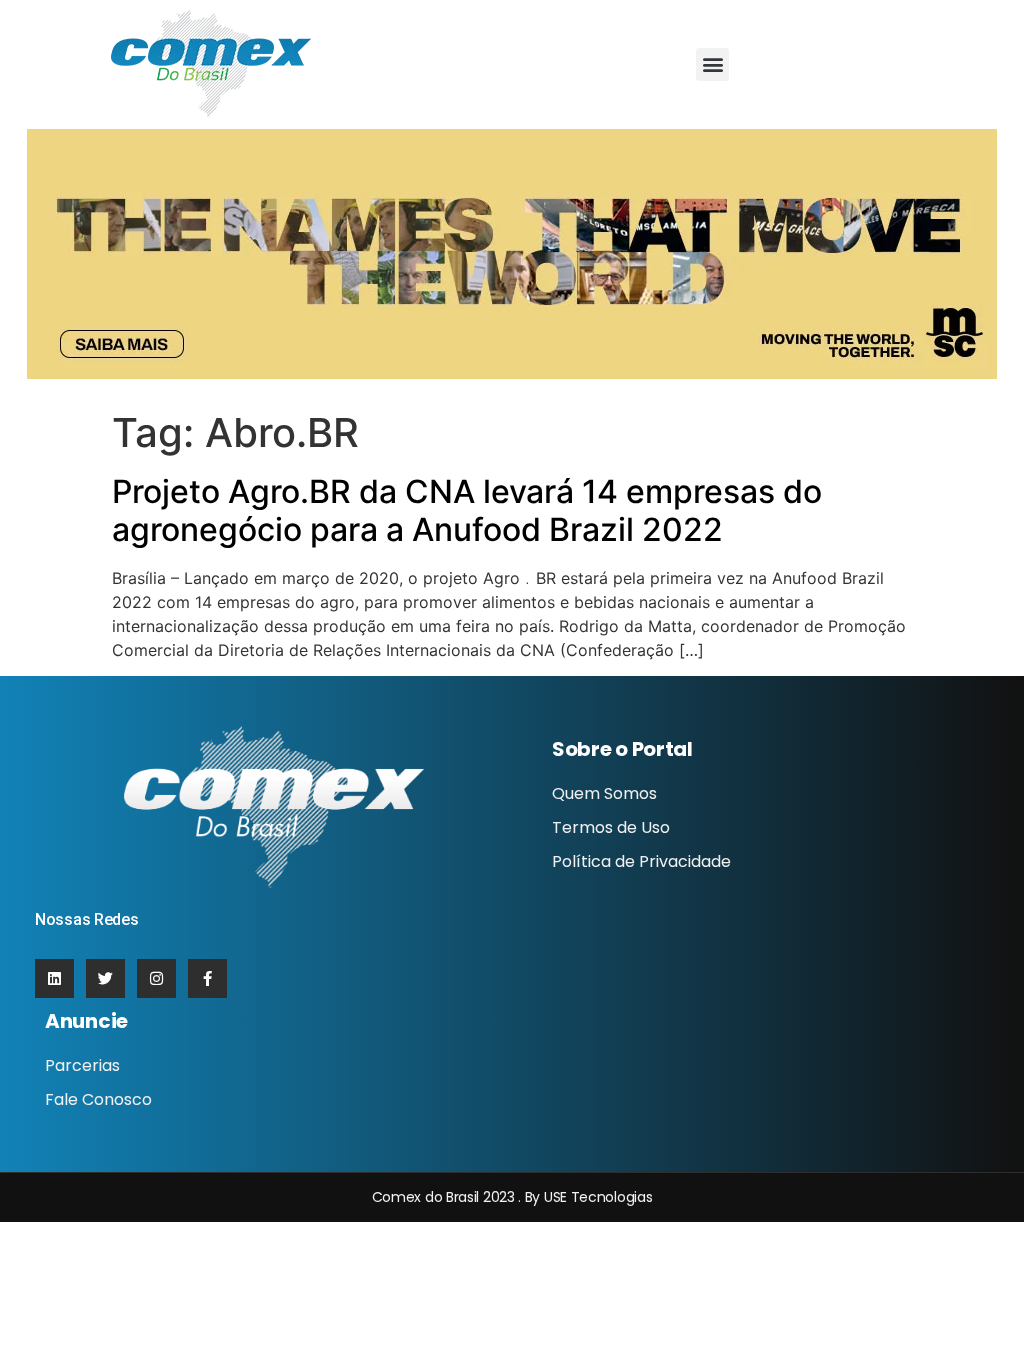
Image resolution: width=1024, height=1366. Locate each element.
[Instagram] (156, 978)
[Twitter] (105, 978)
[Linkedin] (54, 978)
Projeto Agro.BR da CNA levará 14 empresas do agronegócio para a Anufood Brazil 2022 (467, 510)
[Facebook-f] (207, 978)
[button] (712, 64)
